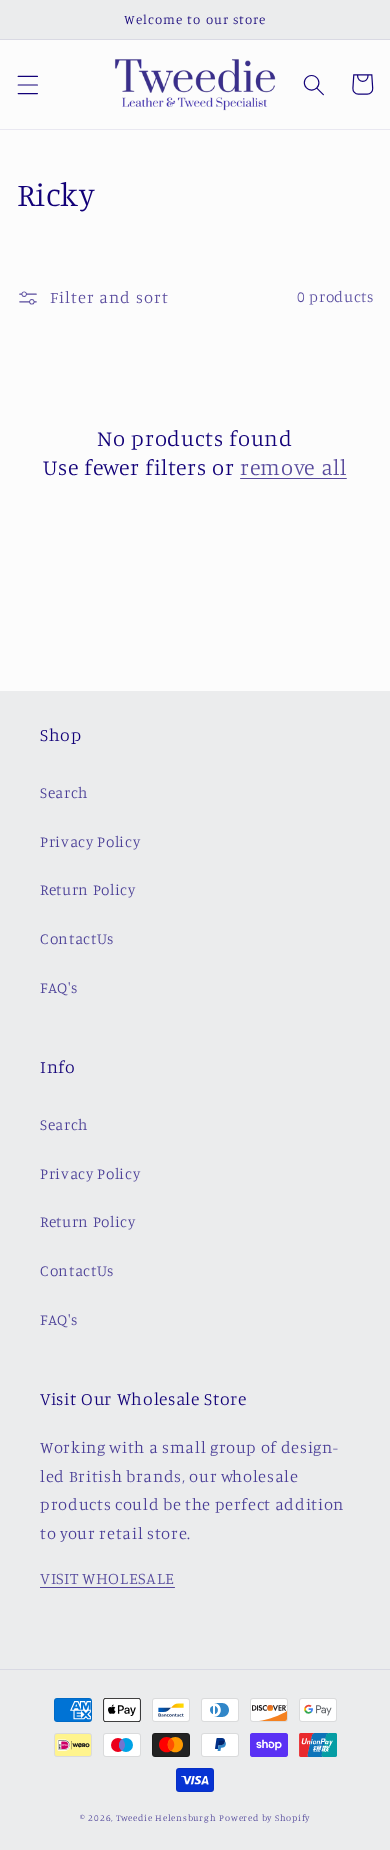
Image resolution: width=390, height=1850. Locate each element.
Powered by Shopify (264, 1817)
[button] (27, 84)
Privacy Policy (90, 841)
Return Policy (88, 889)
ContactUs (77, 938)
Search (64, 792)
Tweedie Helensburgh (166, 1817)
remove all (293, 466)
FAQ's (58, 987)
